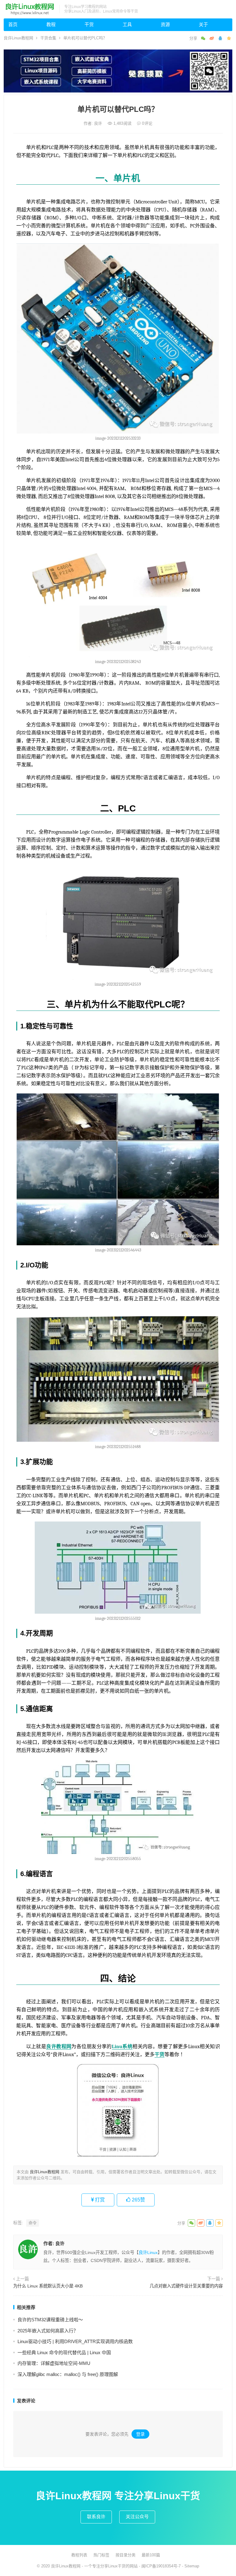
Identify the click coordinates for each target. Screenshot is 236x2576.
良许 (99, 123)
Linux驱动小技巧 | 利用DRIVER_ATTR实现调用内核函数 (75, 2341)
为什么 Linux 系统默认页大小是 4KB (48, 2286)
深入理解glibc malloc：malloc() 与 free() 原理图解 (68, 2374)
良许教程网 (59, 2047)
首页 (13, 24)
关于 (203, 24)
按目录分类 (126, 2555)
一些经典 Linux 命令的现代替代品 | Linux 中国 (64, 2352)
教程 (51, 24)
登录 (140, 2434)
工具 (127, 24)
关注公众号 (137, 2517)
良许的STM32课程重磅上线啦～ (50, 2320)
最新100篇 (151, 2555)
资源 (165, 24)
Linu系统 (122, 2047)
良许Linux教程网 (18, 38)
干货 (89, 24)
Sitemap (192, 2566)
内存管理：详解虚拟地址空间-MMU (54, 2363)
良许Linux (148, 2252)
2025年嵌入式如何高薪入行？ (48, 2331)
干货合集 (48, 38)
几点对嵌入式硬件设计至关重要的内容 (186, 2286)
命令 (33, 2223)
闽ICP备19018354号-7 (161, 2566)
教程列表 (79, 2555)
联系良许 (96, 2517)
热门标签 (101, 2555)
